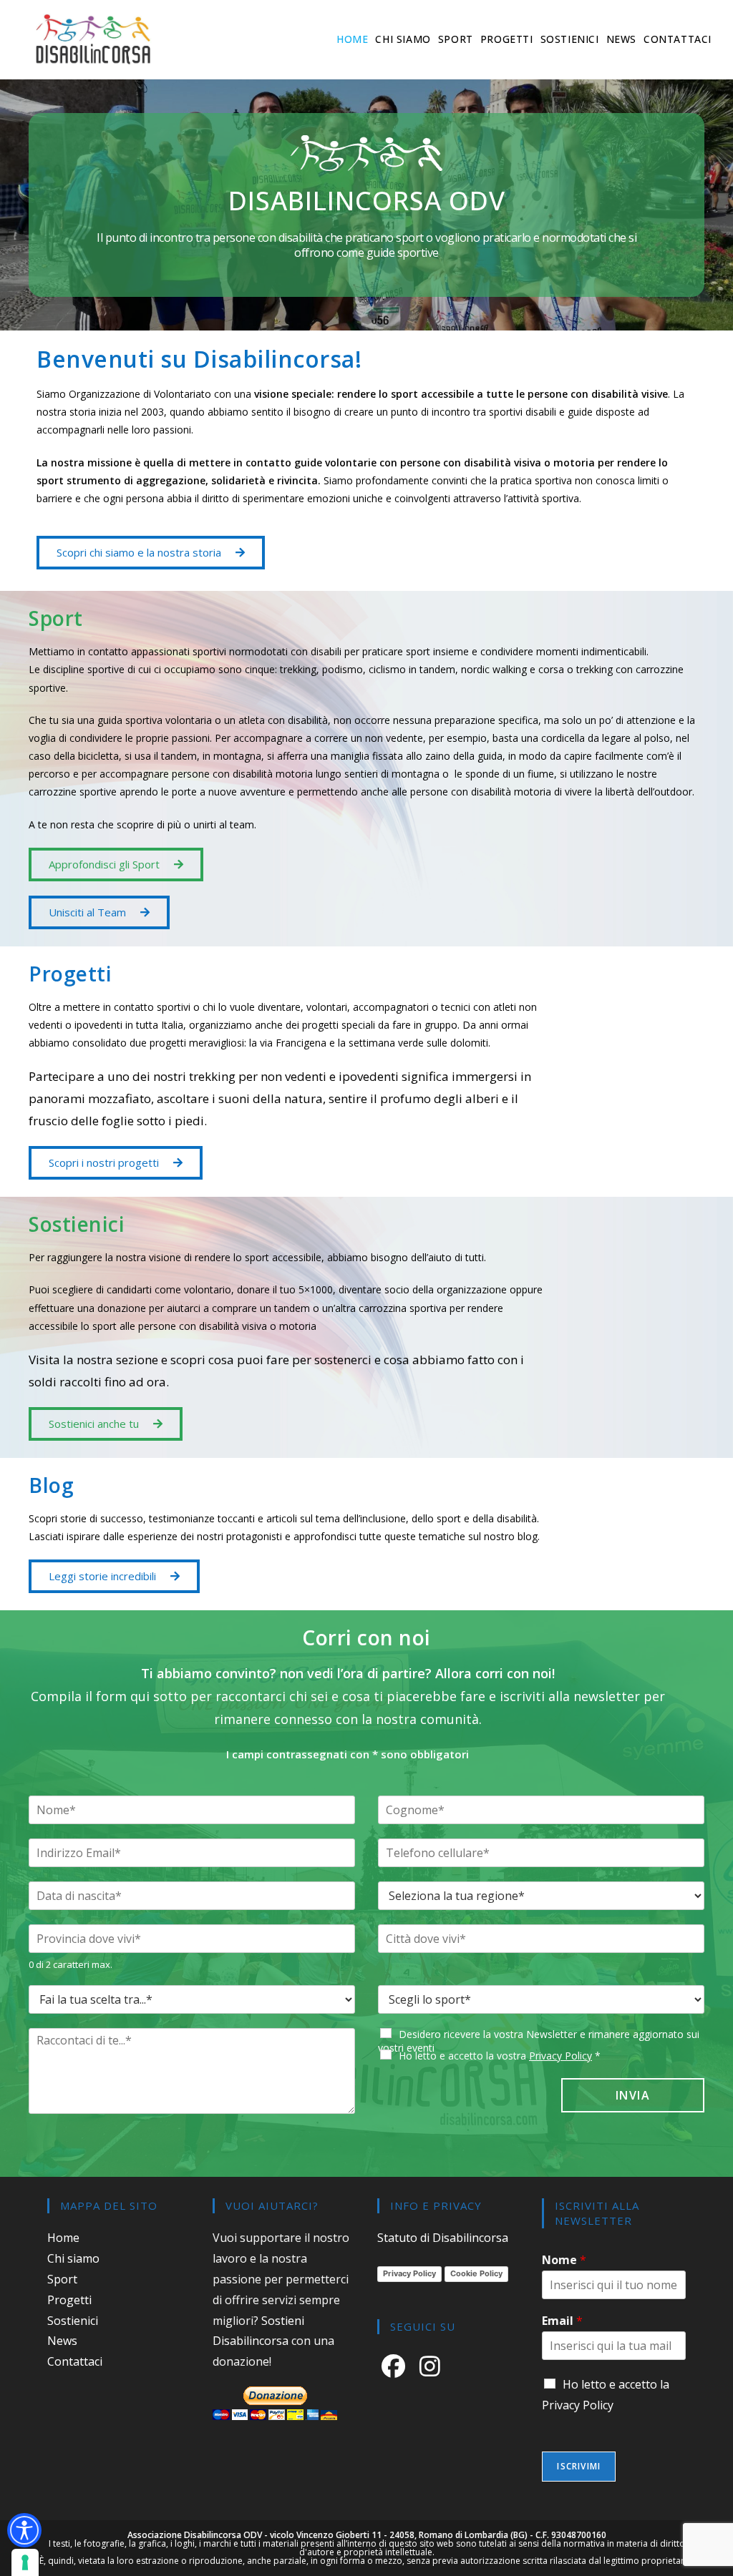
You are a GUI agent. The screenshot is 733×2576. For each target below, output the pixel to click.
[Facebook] (396, 2365)
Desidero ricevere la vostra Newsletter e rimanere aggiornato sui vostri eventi (539, 2041)
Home (63, 2238)
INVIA (633, 2095)
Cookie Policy (476, 2273)
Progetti (69, 2300)
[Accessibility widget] (24, 2530)
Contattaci (75, 2361)
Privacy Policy (560, 2056)
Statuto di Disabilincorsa (443, 2238)
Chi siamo (73, 2258)
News (62, 2341)
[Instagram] (433, 2365)
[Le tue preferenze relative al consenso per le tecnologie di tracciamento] (25, 2562)
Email (562, 2321)
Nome (564, 2260)
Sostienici (73, 2321)
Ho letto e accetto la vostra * (500, 2056)
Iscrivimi (579, 2466)
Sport (62, 2279)
